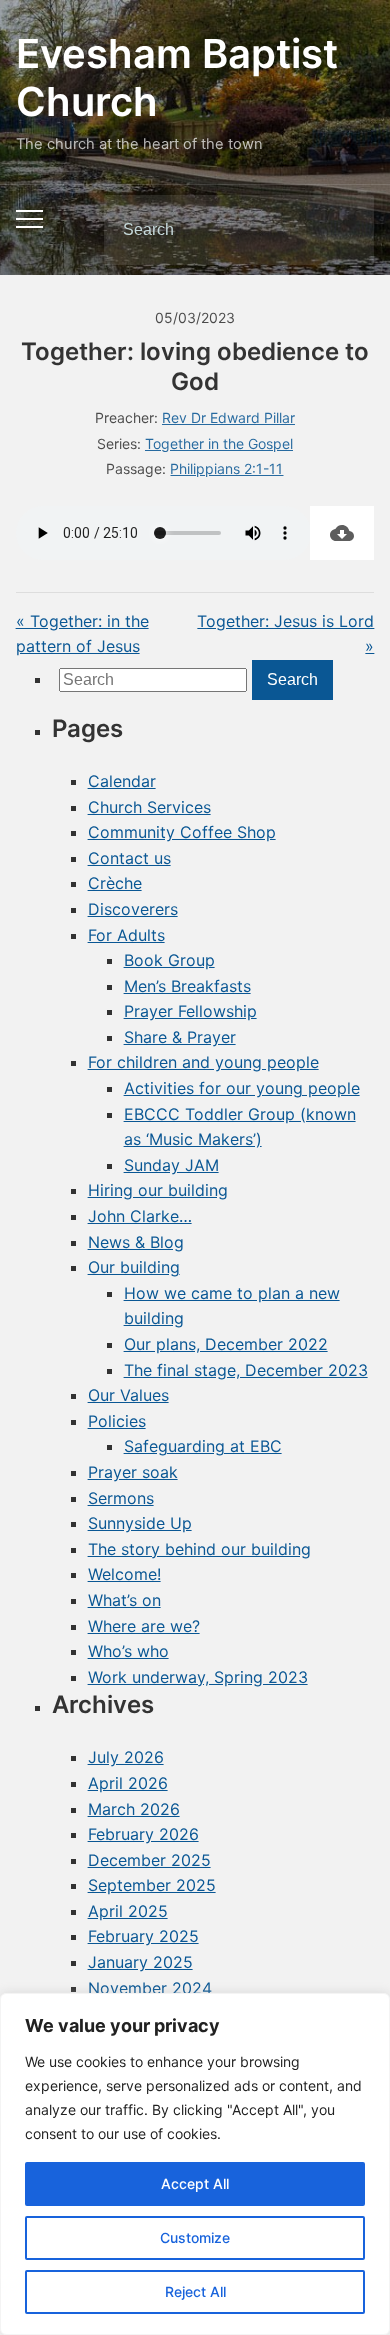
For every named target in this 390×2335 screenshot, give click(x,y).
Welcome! (124, 1574)
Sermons (121, 1498)
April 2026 (128, 1783)
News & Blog (136, 1242)
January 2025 (140, 1962)
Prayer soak (133, 1472)
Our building (134, 1267)
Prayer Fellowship (190, 1011)
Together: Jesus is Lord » (285, 634)
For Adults (126, 935)
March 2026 (134, 1809)
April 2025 (128, 1911)
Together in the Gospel (219, 443)
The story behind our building (199, 1549)
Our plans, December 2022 (226, 1344)
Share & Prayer (180, 1037)
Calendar (122, 781)
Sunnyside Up (140, 1523)
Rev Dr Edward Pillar (228, 417)
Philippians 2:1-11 (226, 468)
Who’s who (128, 1651)
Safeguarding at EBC (203, 1446)
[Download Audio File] (342, 533)
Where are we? (144, 1626)
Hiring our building (158, 1190)
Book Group (169, 960)
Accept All (195, 2183)
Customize (195, 2237)
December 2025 (149, 1860)
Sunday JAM (171, 1165)
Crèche (115, 883)
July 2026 (126, 1757)
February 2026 (143, 1834)
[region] (195, 2164)
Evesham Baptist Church (177, 77)
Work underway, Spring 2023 (198, 1677)
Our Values (128, 1395)
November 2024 (150, 1988)
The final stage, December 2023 (246, 1370)
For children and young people (203, 1062)
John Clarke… (140, 1216)
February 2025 (143, 1936)
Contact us (129, 858)
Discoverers (133, 909)
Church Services (149, 807)
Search (342, 230)
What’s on (124, 1600)
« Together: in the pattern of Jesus (82, 634)
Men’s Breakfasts (187, 986)
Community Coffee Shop (182, 832)
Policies (117, 1421)
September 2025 (152, 1885)
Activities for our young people (242, 1088)
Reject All (195, 2291)
